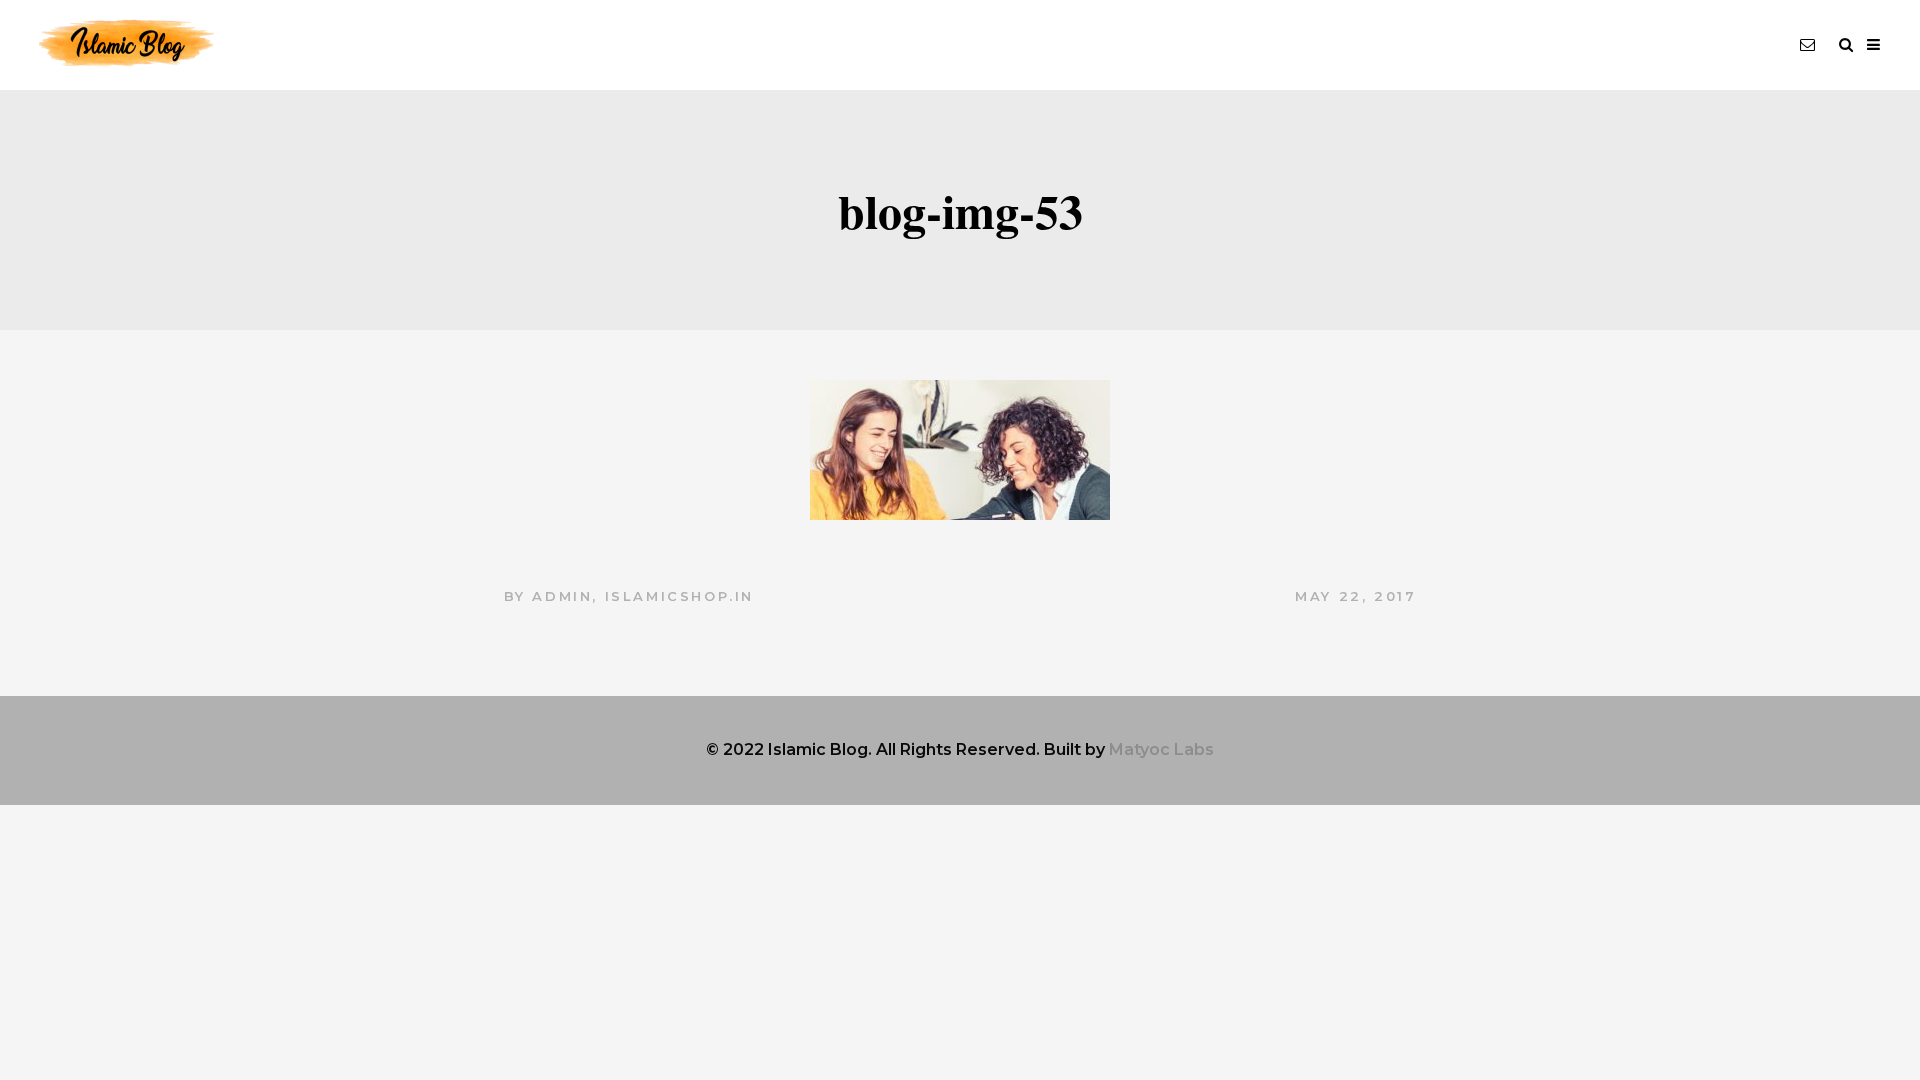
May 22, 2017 (1355, 596)
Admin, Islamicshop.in (643, 596)
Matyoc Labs (1161, 749)
